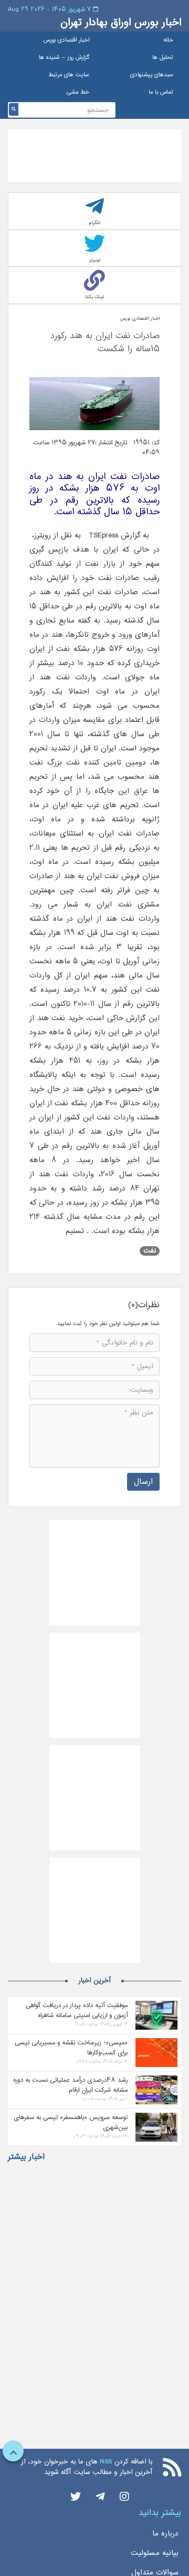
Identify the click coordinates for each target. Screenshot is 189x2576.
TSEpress (103, 535)
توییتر (95, 260)
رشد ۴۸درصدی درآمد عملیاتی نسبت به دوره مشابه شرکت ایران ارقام (70, 2085)
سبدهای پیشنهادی (152, 75)
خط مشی (78, 92)
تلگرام (95, 223)
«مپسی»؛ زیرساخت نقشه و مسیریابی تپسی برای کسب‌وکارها (71, 2048)
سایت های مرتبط (69, 75)
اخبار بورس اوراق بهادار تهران (121, 22)
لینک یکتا (94, 297)
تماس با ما (161, 92)
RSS (106, 2462)
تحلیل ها (163, 58)
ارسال (143, 1482)
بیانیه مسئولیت (155, 2553)
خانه (168, 40)
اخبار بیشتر (26, 2157)
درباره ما (165, 2533)
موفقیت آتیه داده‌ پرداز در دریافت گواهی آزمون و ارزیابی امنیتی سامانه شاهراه (77, 2010)
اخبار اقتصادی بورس (66, 40)
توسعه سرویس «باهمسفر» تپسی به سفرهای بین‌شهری (71, 2122)
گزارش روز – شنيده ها (64, 58)
